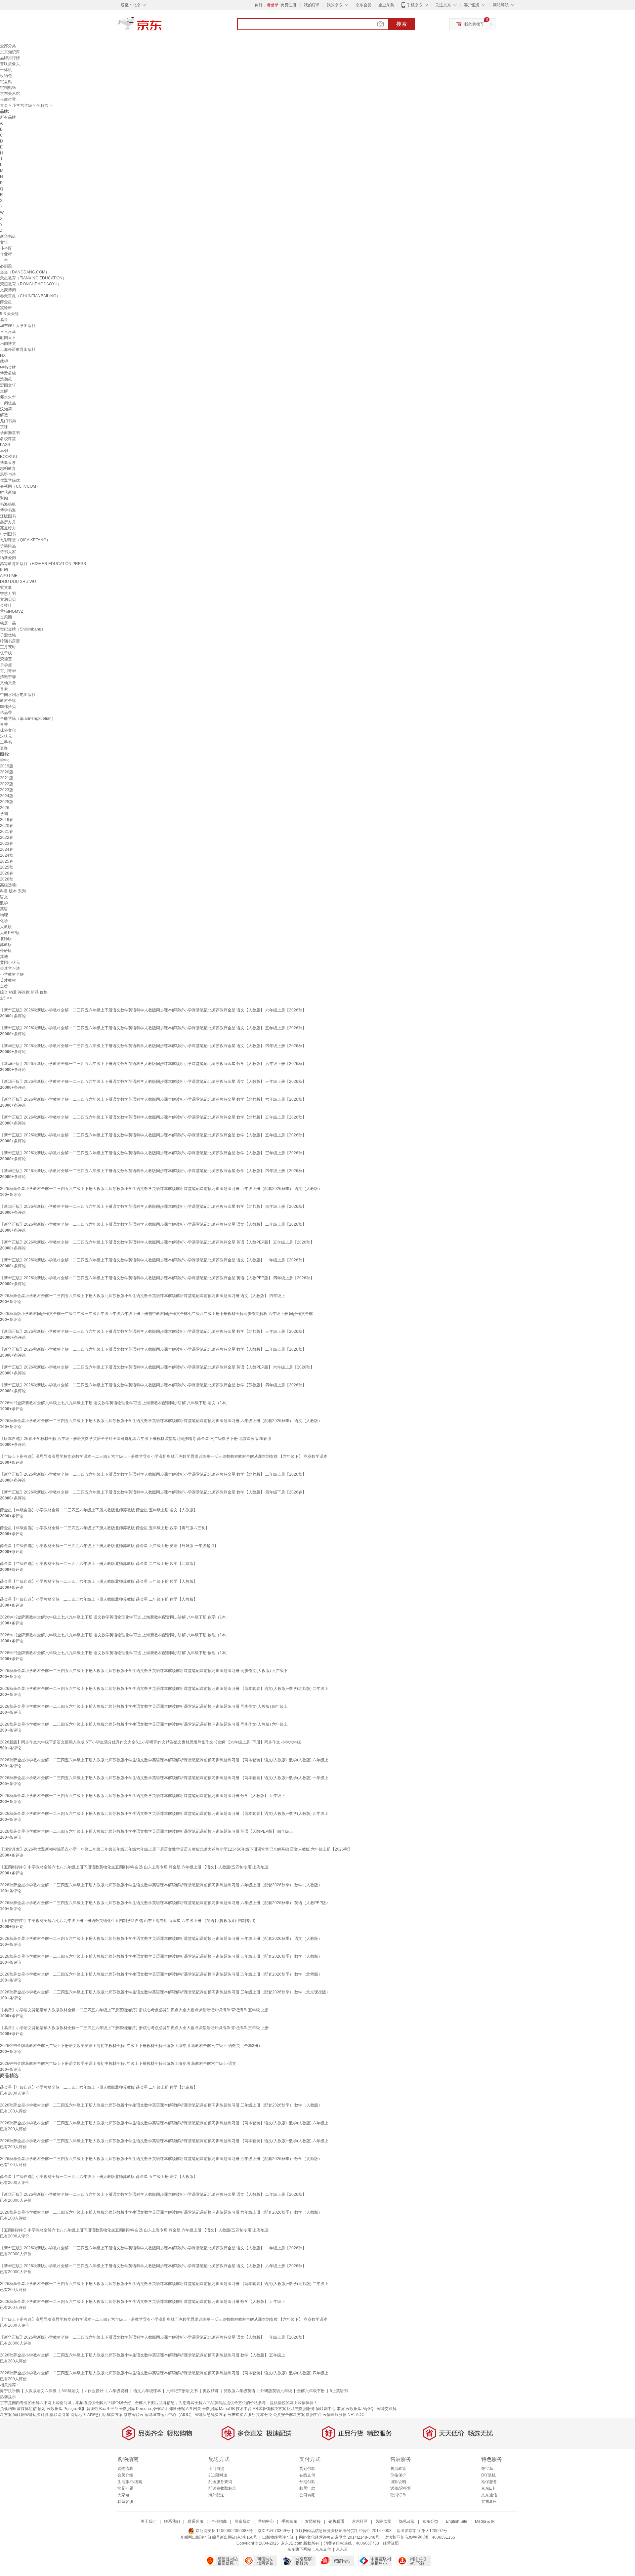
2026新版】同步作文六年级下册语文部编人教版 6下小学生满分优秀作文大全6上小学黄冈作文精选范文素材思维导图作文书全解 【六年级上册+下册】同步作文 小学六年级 (150, 1742)
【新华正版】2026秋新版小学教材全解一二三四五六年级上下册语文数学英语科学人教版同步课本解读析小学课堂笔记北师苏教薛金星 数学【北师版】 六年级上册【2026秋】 (153, 1099)
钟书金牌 (8, 367)
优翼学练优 (10, 480)
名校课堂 (8, 439)
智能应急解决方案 (211, 2415)
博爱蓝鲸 (8, 373)
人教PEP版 (10, 933)
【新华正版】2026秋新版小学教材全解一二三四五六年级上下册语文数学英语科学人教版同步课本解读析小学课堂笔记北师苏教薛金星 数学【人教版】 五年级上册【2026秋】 (153, 1135)
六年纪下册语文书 (182, 2391)
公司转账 (307, 2495)
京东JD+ (489, 2502)
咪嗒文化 (8, 730)
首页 (4, 105)
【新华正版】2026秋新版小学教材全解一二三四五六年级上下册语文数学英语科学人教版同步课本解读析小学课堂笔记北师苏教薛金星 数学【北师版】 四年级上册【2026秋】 (153, 1206)
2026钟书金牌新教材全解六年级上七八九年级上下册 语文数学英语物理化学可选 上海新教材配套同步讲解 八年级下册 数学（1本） (115, 1617)
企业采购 (386, 5)
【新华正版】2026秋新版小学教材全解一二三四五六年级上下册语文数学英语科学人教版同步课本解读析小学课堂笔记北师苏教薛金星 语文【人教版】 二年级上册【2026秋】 (153, 1224)
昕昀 (4, 570)
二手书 (6, 742)
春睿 (4, 724)
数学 (4, 903)
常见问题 (125, 2488)
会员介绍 (125, 2475)
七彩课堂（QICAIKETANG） (25, 540)
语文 (4, 897)
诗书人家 (8, 552)
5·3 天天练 (9, 314)
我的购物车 (474, 24)
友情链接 (313, 2521)
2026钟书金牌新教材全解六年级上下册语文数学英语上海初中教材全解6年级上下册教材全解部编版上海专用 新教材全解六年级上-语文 (118, 2064)
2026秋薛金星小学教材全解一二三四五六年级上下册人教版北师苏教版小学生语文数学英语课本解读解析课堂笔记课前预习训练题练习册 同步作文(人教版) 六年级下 (144, 1671)
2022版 (7, 784)
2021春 (7, 832)
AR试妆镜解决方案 (269, 2409)
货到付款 (307, 2469)
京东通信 (489, 2495)
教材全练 (8, 701)
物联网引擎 (60, 2415)
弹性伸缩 (177, 2409)
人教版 (6, 927)
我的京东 (335, 5)
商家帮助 (242, 2521)
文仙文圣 (8, 683)
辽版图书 (8, 516)
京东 (162, 26)
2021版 (7, 778)
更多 (4, 748)
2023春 (7, 843)
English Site (457, 2521)
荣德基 (6, 659)
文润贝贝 (8, 599)
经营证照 (391, 2543)
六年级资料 (118, 2391)
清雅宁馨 (8, 677)
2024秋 (7, 855)
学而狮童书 (10, 433)
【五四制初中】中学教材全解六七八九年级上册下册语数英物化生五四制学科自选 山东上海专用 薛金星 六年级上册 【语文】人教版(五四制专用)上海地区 (134, 1867)
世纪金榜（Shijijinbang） (23, 629)
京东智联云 (134, 2415)
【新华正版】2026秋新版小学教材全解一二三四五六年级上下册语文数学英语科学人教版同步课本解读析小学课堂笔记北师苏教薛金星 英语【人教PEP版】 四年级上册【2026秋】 (157, 1278)
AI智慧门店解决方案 (105, 2415)
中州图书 (8, 534)
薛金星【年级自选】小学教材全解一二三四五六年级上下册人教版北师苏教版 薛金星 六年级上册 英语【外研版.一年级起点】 (109, 1546)
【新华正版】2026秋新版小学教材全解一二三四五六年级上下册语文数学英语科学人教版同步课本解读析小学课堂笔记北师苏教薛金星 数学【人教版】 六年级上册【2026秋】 (153, 1064)
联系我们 (172, 2521)
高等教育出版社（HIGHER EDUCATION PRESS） (45, 564)
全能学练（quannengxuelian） (28, 718)
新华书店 (8, 236)
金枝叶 (6, 605)
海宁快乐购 (10, 2391)
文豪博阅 (8, 290)
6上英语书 (339, 2391)
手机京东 (415, 5)
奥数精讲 (211, 2391)
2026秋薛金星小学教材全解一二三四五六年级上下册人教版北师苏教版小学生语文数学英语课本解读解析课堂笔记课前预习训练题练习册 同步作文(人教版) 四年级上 (144, 1706)
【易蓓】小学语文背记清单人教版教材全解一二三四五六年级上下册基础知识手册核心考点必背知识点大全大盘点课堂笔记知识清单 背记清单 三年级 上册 (134, 2028)
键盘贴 (6, 82)
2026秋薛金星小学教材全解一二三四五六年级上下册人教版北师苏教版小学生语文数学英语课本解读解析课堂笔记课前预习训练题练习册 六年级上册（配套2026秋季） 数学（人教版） (161, 1885)
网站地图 (78, 2415)
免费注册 (288, 5)
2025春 (7, 861)
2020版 (7, 772)
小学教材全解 (12, 974)
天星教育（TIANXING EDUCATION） (33, 278)
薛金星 (6, 302)
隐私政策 (407, 2521)
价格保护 (398, 2475)
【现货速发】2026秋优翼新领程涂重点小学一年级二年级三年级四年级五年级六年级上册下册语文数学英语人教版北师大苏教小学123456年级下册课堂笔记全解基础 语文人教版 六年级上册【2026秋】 (176, 1849)
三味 (4, 427)
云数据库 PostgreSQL (66, 2409)
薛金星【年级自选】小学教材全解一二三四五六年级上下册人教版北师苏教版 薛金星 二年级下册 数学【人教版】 (99, 1599)
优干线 (6, 653)
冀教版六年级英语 (239, 2391)
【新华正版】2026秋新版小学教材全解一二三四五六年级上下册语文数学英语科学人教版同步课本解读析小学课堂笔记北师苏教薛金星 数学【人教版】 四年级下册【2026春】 (153, 1492)
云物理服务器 (335, 2415)
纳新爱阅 (8, 558)
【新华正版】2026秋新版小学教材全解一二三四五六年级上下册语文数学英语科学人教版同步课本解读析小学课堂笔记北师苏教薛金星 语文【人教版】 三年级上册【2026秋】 (153, 1082)
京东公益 (430, 2521)
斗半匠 (6, 248)
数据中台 (314, 2415)
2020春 (7, 826)
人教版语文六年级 (41, 2391)
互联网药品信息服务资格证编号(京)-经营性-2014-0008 (343, 2531)
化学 (4, 921)
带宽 (341, 2409)
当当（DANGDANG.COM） (25, 272)
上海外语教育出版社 (18, 349)
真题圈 (6, 617)
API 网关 (193, 2409)
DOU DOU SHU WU (18, 582)
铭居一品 (8, 623)
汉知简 (6, 409)
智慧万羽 (8, 593)
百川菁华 (8, 671)
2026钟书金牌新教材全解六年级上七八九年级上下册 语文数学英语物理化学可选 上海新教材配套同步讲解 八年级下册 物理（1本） (115, 1635)
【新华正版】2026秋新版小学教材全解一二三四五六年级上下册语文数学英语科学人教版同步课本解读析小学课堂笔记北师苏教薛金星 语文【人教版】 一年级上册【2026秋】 (153, 1260)
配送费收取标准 (222, 2488)
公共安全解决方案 (289, 2415)
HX (3, 355)
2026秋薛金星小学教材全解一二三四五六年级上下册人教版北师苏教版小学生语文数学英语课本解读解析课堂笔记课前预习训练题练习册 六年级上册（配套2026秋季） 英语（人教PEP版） (165, 1903)
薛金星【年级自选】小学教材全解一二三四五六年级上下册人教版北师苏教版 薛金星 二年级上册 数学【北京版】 (99, 1564)
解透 (4, 415)
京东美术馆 (10, 94)
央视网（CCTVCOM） (20, 486)
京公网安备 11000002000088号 (224, 2531)
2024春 (7, 849)
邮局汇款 (307, 2488)
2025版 (7, 802)
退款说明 (398, 2482)
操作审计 (160, 2409)
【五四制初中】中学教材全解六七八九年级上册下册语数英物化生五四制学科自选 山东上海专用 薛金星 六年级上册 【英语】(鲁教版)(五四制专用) (128, 1921)
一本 (4, 260)
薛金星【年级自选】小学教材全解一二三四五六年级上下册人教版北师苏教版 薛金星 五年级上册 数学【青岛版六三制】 (105, 1528)
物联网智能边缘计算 (31, 2415)
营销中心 (266, 2521)
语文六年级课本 (147, 2391)
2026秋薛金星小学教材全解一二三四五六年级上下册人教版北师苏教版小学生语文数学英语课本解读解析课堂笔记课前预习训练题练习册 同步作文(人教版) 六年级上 (144, 1724)
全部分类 (8, 46)
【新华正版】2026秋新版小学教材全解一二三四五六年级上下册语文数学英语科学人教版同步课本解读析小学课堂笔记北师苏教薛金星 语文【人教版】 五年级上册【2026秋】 (153, 1028)
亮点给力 (8, 528)
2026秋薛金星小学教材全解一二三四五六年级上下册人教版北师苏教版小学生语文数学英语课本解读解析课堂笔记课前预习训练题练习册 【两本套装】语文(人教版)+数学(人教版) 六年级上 (164, 1760)
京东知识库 (10, 52)
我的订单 (312, 5)
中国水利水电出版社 (18, 695)
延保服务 (489, 2482)
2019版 (7, 766)
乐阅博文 (8, 344)
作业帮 (6, 254)
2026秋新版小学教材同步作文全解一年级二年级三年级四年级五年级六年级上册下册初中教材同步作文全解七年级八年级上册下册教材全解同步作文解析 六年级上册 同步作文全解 (156, 1314)
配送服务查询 (220, 2482)
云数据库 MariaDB (218, 2409)
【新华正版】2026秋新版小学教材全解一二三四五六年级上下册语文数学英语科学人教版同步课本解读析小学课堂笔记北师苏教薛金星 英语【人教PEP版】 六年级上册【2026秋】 (157, 1367)
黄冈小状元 (10, 962)
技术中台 (244, 2409)
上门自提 (216, 2469)
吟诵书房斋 (10, 641)
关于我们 (148, 2521)
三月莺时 (8, 647)
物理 (4, 915)
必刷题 (6, 266)
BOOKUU (9, 457)
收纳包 (6, 76)
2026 (5, 808)
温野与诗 (8, 474)
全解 (4, 391)
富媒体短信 (27, 2409)
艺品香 (6, 713)
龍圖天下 (8, 338)
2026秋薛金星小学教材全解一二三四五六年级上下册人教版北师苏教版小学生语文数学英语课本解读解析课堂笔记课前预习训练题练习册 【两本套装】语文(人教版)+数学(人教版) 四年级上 (164, 1814)
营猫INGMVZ (12, 611)
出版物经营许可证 (278, 2537)
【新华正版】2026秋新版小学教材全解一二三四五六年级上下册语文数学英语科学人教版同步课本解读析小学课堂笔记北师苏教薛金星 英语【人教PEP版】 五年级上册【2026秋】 (157, 1242)
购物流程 (125, 2469)
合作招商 (219, 2521)
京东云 (342, 2549)
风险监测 (383, 2521)
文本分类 (264, 2415)
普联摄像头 (10, 64)
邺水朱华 (8, 397)
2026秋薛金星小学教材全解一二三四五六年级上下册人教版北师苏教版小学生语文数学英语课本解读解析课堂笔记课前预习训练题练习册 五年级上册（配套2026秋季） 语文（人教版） (161, 1189)
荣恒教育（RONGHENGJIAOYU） (31, 284)
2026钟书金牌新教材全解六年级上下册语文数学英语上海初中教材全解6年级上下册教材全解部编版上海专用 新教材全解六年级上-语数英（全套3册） (131, 2046)
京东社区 (360, 2521)
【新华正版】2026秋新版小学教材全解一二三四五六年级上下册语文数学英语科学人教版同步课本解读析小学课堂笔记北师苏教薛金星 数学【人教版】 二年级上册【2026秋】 (153, 1349)
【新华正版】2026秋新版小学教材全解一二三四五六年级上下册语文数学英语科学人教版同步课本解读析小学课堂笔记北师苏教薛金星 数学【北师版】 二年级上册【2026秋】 (153, 1474)
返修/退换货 (401, 2488)
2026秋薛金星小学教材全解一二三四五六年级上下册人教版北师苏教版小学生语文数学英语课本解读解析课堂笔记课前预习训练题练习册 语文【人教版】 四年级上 (143, 1296)
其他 (4, 957)
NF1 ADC (356, 2415)
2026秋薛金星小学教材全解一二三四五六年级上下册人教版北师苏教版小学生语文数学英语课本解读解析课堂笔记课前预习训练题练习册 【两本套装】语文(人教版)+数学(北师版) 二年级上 (164, 1689)
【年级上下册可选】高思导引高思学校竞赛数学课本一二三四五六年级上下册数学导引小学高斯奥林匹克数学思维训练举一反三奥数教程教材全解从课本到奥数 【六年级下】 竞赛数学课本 (164, 1456)
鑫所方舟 (8, 522)
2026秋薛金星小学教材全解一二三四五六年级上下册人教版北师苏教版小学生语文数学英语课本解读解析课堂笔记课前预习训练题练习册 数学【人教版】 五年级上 (143, 1796)
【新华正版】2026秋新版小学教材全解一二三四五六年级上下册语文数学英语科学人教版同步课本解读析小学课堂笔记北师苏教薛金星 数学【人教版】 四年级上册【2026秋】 (153, 1171)
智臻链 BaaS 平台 (102, 2409)
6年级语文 (71, 2391)
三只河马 (8, 332)
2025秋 (7, 867)
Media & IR (485, 2521)
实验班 (6, 308)
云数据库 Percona (135, 2409)
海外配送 (216, 2495)
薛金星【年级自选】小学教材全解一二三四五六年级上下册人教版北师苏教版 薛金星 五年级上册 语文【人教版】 (99, 1510)
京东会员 (363, 5)
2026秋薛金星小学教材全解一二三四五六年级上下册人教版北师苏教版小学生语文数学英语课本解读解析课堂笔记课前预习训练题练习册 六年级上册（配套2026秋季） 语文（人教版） (161, 1421)
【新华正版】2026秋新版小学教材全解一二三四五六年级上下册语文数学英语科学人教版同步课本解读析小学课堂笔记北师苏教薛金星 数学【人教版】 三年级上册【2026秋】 (153, 1153)
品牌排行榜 (10, 58)
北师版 (6, 939)
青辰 (4, 689)
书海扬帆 (8, 504)
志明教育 (8, 469)
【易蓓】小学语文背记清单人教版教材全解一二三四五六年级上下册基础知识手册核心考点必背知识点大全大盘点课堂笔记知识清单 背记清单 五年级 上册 (134, 2010)
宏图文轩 (8, 385)
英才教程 (8, 980)
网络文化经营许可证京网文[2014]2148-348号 (339, 2537)
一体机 (6, 70)
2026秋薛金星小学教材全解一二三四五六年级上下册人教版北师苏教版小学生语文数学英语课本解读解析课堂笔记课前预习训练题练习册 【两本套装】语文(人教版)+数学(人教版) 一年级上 (164, 1778)
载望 (4, 361)
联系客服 (125, 2502)
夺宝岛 (487, 2469)
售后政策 (398, 2469)
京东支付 (323, 2549)
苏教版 (6, 945)
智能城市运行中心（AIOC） (169, 2415)
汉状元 (6, 736)
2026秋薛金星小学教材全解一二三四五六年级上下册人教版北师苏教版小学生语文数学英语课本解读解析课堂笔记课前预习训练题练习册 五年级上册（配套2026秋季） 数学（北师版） (161, 1974)
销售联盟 (336, 2521)
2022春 (7, 838)
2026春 (7, 873)
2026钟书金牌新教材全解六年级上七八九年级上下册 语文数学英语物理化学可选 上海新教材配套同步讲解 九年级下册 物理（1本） (115, 1653)
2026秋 (7, 879)
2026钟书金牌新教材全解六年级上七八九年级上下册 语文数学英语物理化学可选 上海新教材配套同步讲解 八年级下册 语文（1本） (115, 1403)
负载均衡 (8, 2409)
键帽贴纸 (8, 88)
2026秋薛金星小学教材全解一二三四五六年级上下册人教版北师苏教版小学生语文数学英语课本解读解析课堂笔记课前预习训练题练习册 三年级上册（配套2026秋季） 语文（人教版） (161, 1939)
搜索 (402, 24)
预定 (42, 2409)
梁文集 (6, 588)
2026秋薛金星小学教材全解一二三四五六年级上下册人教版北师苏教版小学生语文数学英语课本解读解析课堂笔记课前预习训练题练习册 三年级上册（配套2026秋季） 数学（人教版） (161, 1956)
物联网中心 (326, 2409)
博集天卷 (8, 463)
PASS (5, 445)
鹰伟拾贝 (8, 707)
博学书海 (8, 510)
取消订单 (398, 2495)
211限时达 (218, 2475)
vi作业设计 (94, 2391)
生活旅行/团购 (130, 2482)
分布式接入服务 (241, 2415)
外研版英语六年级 (276, 2391)
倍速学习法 (10, 968)
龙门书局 (8, 421)
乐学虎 (6, 665)
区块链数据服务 (301, 2409)
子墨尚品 (8, 546)
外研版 (6, 951)
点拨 (4, 986)
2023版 (7, 790)
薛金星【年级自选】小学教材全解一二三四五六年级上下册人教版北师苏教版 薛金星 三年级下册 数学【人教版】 (99, 1581)
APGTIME (9, 576)
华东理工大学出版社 (18, 326)
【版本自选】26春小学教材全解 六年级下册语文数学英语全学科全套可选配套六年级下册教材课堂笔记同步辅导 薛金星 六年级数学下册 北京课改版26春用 (136, 1439)
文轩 (4, 242)
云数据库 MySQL (361, 2409)
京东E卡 (488, 2488)
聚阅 (4, 498)
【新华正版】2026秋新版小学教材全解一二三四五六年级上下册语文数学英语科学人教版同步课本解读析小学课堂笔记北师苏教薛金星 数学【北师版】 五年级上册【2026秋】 (153, 1117)
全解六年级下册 (311, 2391)
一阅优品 (8, 403)
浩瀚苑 (6, 379)
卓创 (4, 451)
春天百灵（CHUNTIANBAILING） (30, 296)
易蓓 (4, 320)
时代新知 (8, 492)
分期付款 (307, 2482)
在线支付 (307, 2475)
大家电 (123, 2495)
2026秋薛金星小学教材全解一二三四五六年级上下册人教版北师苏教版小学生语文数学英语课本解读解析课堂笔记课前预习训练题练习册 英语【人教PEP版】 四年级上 (147, 1831)
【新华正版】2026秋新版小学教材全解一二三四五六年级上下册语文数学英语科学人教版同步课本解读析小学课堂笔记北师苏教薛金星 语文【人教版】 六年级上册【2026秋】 (153, 1010)
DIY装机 (488, 2475)
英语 (4, 909)
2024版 (7, 796)
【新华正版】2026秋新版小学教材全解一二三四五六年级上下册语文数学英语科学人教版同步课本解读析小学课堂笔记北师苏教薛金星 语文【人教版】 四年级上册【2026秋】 (153, 1046)
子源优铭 (8, 635)
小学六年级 (22, 105)
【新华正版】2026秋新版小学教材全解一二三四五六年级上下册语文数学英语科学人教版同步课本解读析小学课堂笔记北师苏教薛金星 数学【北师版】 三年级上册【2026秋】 (153, 1331)
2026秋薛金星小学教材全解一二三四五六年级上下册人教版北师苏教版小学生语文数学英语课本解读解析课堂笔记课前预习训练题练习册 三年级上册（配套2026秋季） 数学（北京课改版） (165, 1992)
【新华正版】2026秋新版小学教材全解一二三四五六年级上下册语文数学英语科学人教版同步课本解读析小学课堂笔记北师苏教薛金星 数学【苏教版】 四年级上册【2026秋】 (153, 1385)
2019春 (7, 820)
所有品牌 (8, 117)
